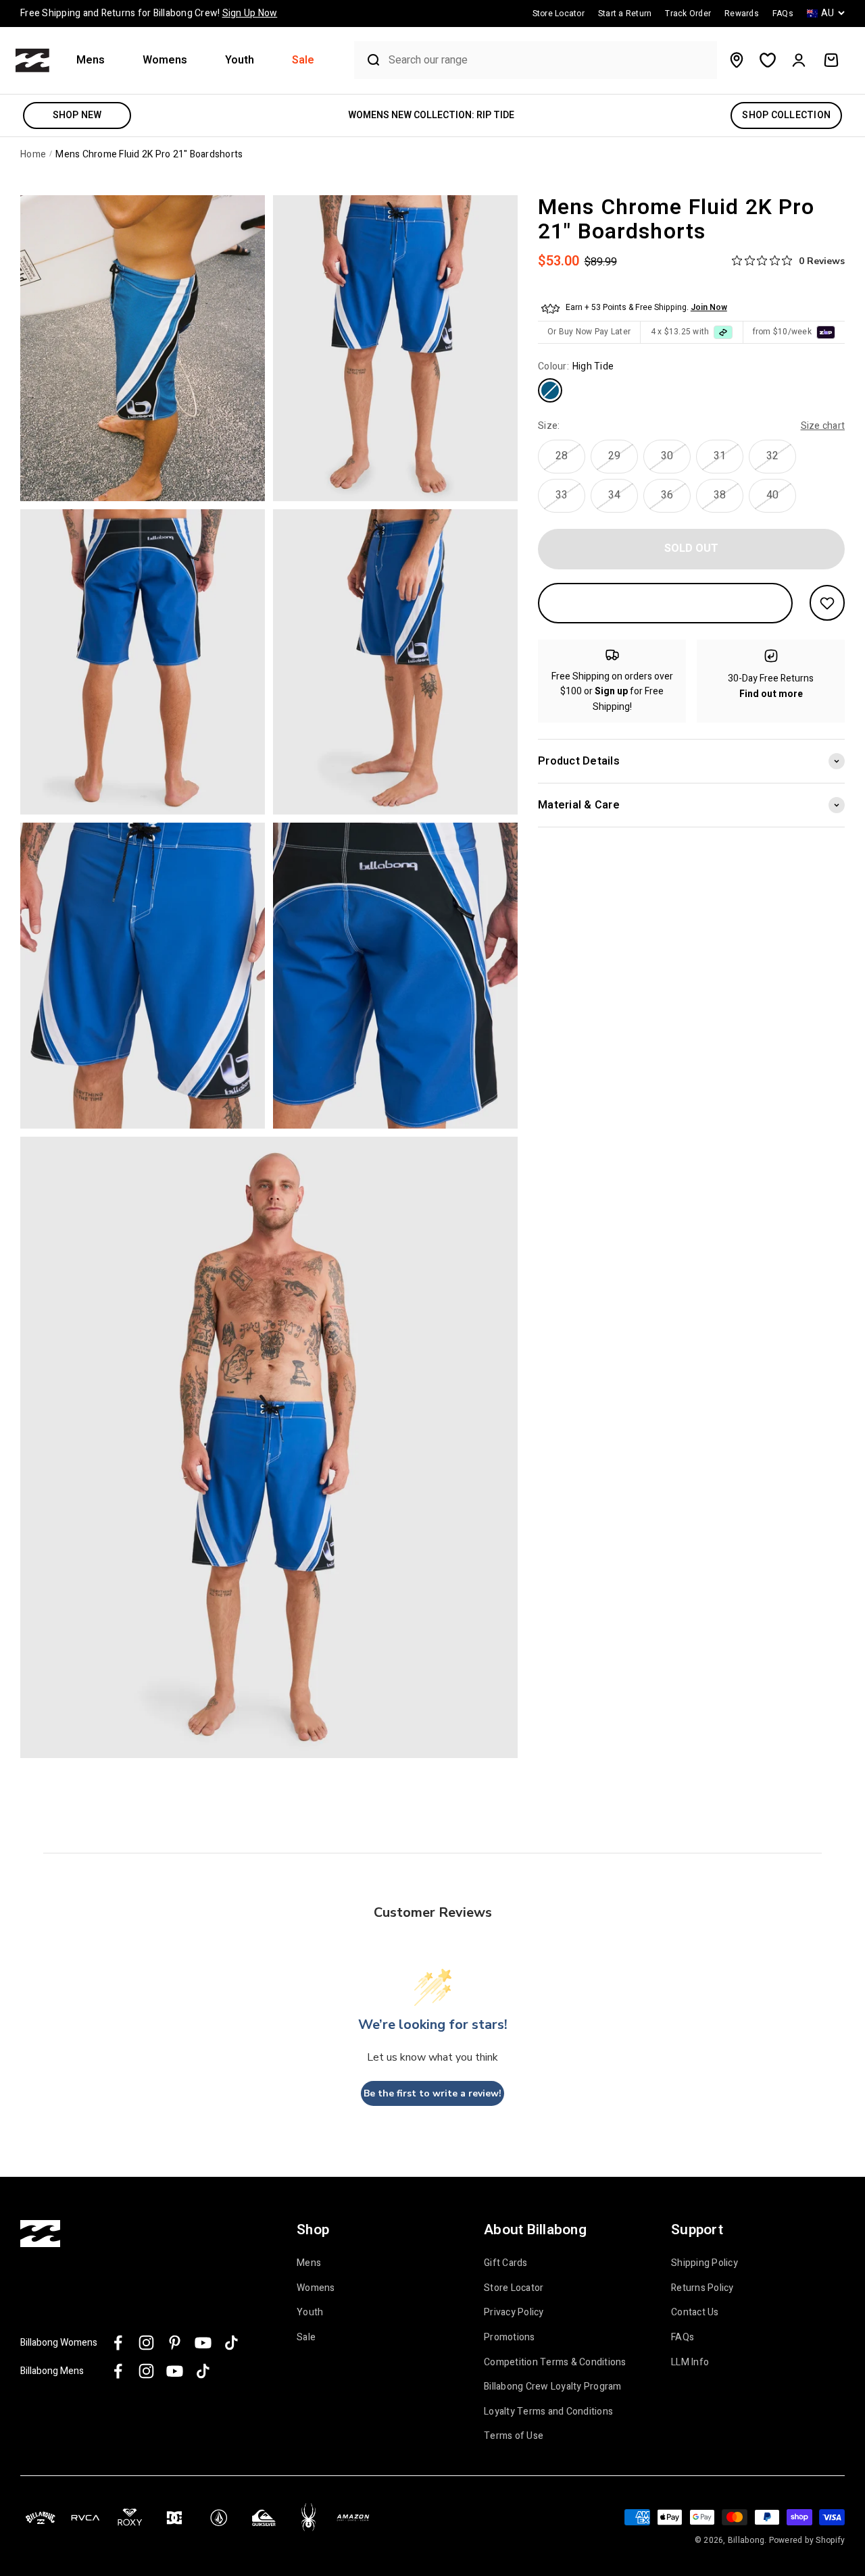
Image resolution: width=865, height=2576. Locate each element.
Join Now (709, 307)
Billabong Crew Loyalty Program (553, 2387)
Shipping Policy (705, 2263)
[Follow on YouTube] (203, 2343)
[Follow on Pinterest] (175, 2343)
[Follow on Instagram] (146, 2343)
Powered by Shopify (807, 2540)
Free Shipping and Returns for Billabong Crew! (149, 13)
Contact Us (695, 2313)
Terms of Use (514, 2436)
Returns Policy (702, 2288)
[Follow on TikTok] (231, 2343)
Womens (165, 60)
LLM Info (690, 2363)
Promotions (510, 2338)
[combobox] (549, 60)
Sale (303, 60)
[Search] (368, 60)
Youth (240, 60)
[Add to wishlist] (827, 603)
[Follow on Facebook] (118, 2343)
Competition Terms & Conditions (555, 2363)
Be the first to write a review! (432, 2093)
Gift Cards (506, 2263)
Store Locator (514, 2288)
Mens (91, 60)
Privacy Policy (514, 2313)
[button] (96, 60)
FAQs (683, 2338)
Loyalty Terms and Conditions (548, 2412)
